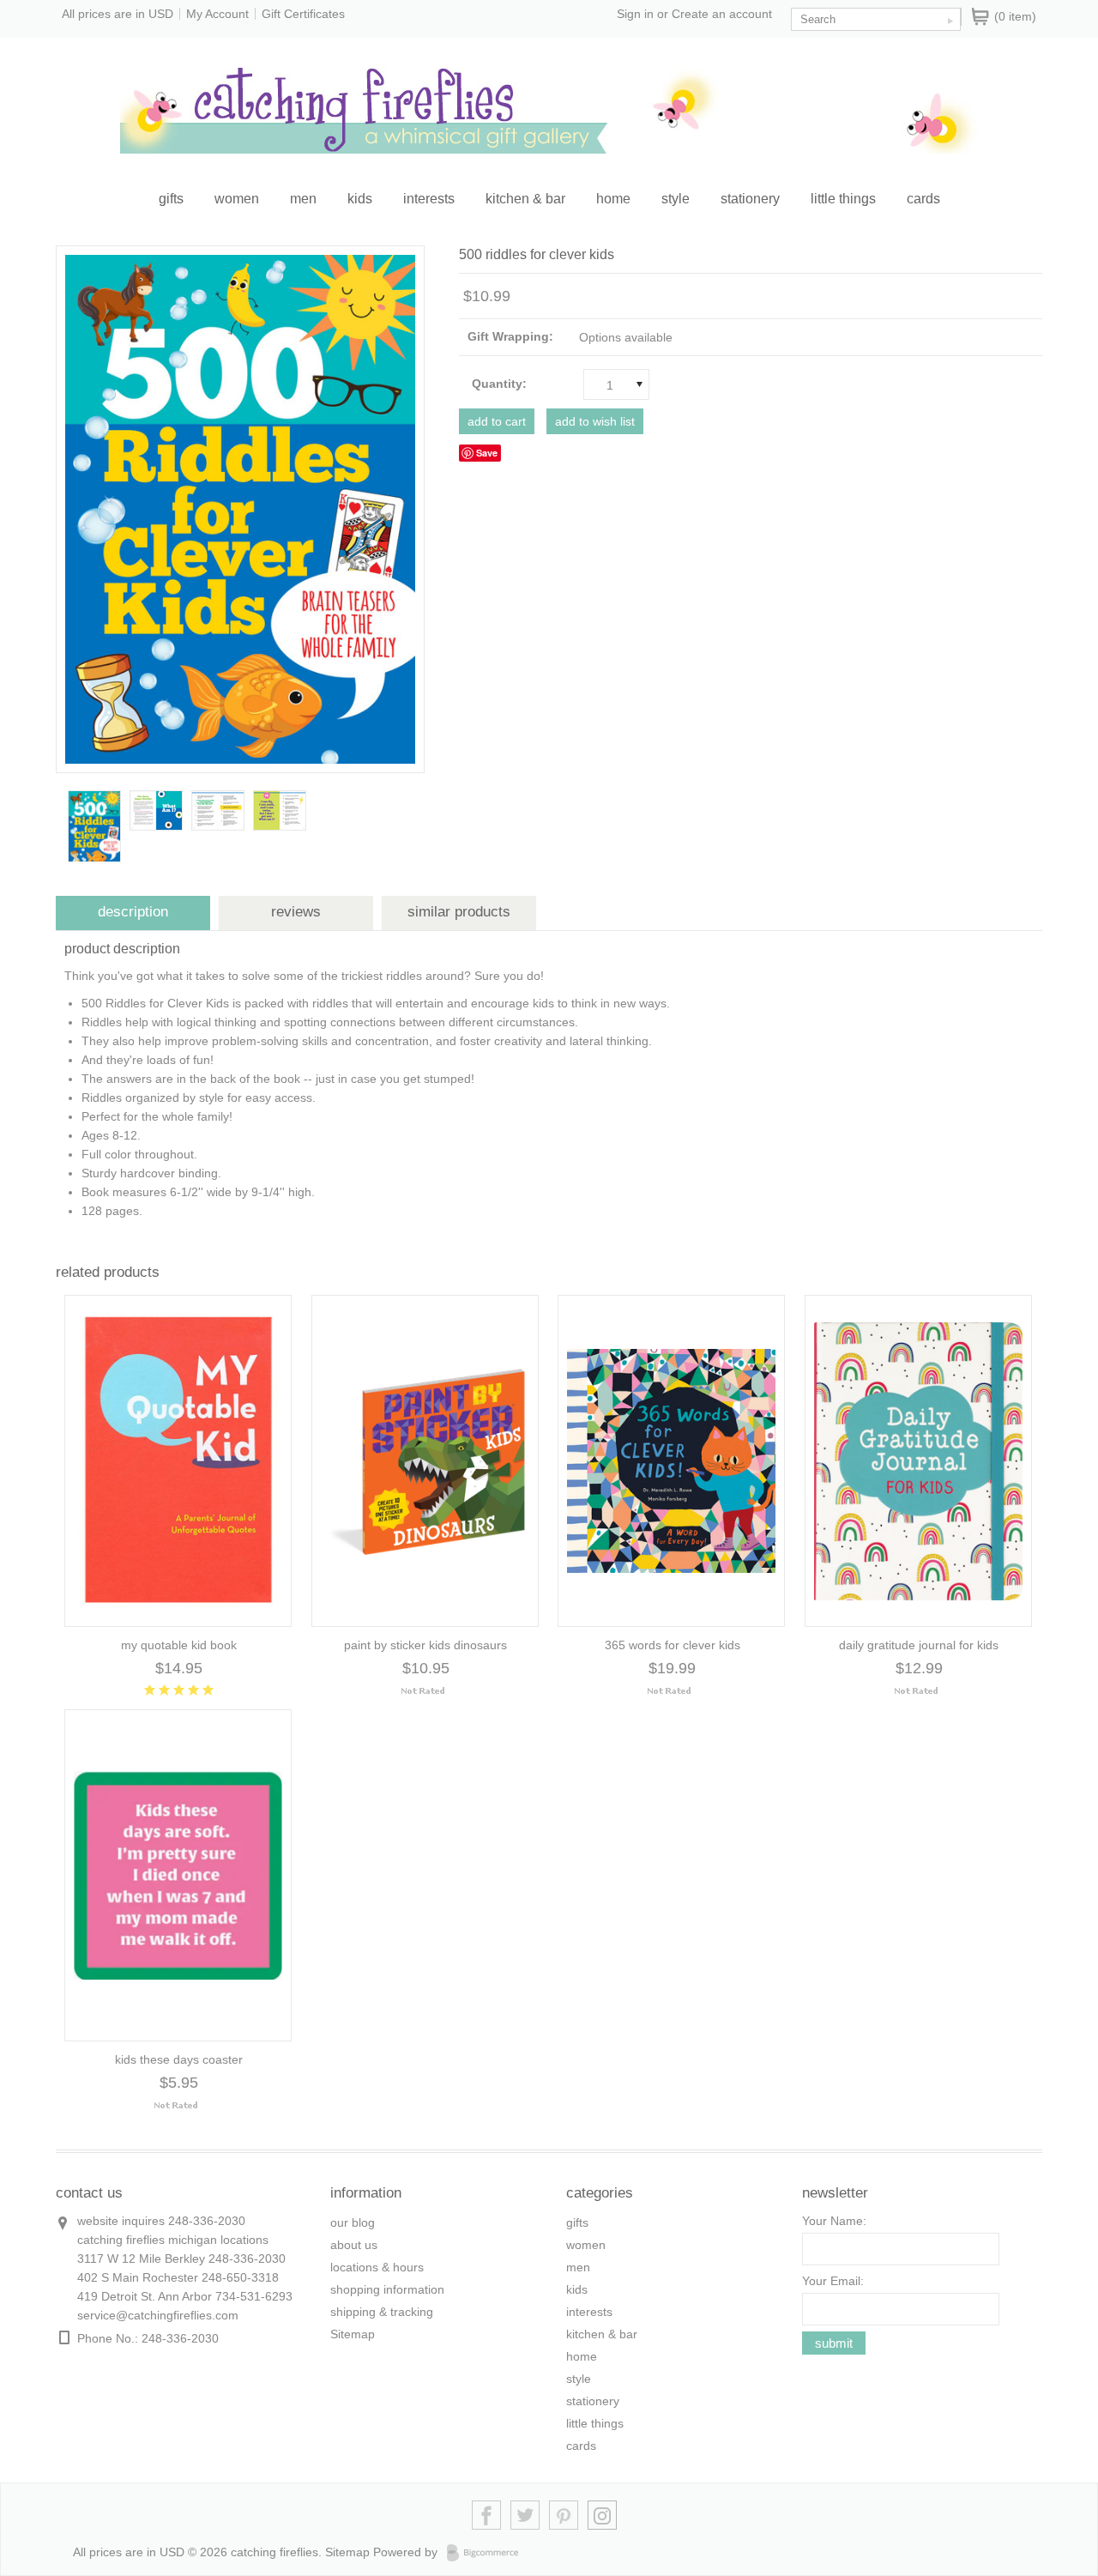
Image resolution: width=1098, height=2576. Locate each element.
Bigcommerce (488, 2553)
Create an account (722, 14)
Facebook (487, 2516)
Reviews (296, 912)
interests (429, 199)
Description (133, 912)
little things (843, 199)
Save (487, 453)
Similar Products (459, 912)
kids (360, 199)
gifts (171, 199)
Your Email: (833, 2281)
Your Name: (834, 2221)
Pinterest (564, 2516)
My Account (217, 14)
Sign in (635, 14)
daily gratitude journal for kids (919, 1645)
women (237, 199)
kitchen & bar (525, 199)
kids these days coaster (179, 2059)
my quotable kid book (179, 1645)
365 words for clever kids (673, 1645)
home (613, 199)
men (303, 199)
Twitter (525, 2516)
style (676, 199)
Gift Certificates (303, 14)
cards (923, 199)
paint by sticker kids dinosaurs (425, 1645)
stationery (750, 199)
